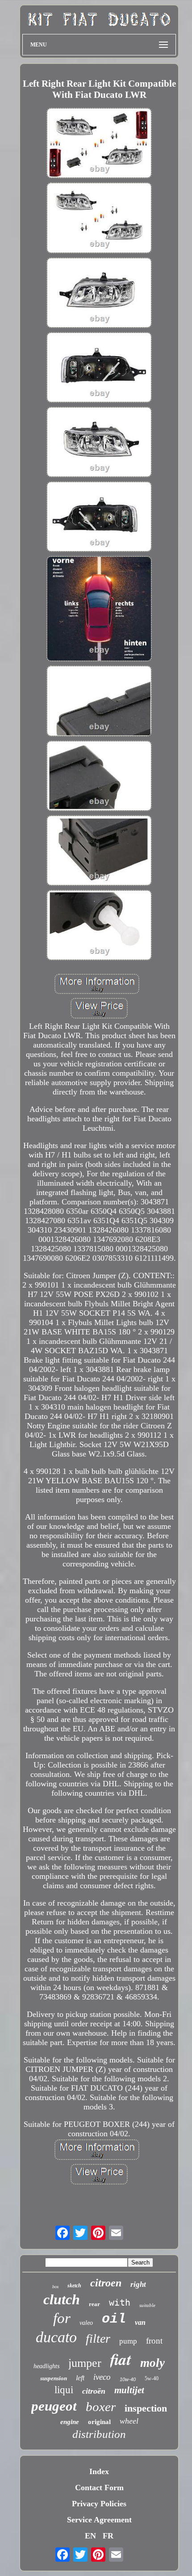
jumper (85, 2363)
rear (94, 2304)
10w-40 (128, 2379)
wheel (129, 2421)
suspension (54, 2378)
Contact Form (99, 2488)
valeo (86, 2323)
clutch (62, 2299)
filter (98, 2338)
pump (128, 2341)
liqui (64, 2390)
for (62, 2318)
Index (99, 2471)
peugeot (54, 2406)
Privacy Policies (99, 2504)
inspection (146, 2408)
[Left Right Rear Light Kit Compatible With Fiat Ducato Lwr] (99, 144)
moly (152, 2363)
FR (108, 2536)
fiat (121, 2359)
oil (114, 2319)
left (80, 2378)
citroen (106, 2283)
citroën (94, 2391)
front (154, 2341)
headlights (46, 2366)
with (120, 2302)
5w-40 (152, 2378)
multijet (129, 2390)
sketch (74, 2286)
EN (90, 2536)
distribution (99, 2434)
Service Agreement (99, 2520)
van (140, 2322)
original (99, 2422)
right (138, 2284)
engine (70, 2422)
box (55, 2287)
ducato (56, 2337)
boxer (101, 2407)
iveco (102, 2377)
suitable (147, 2305)
